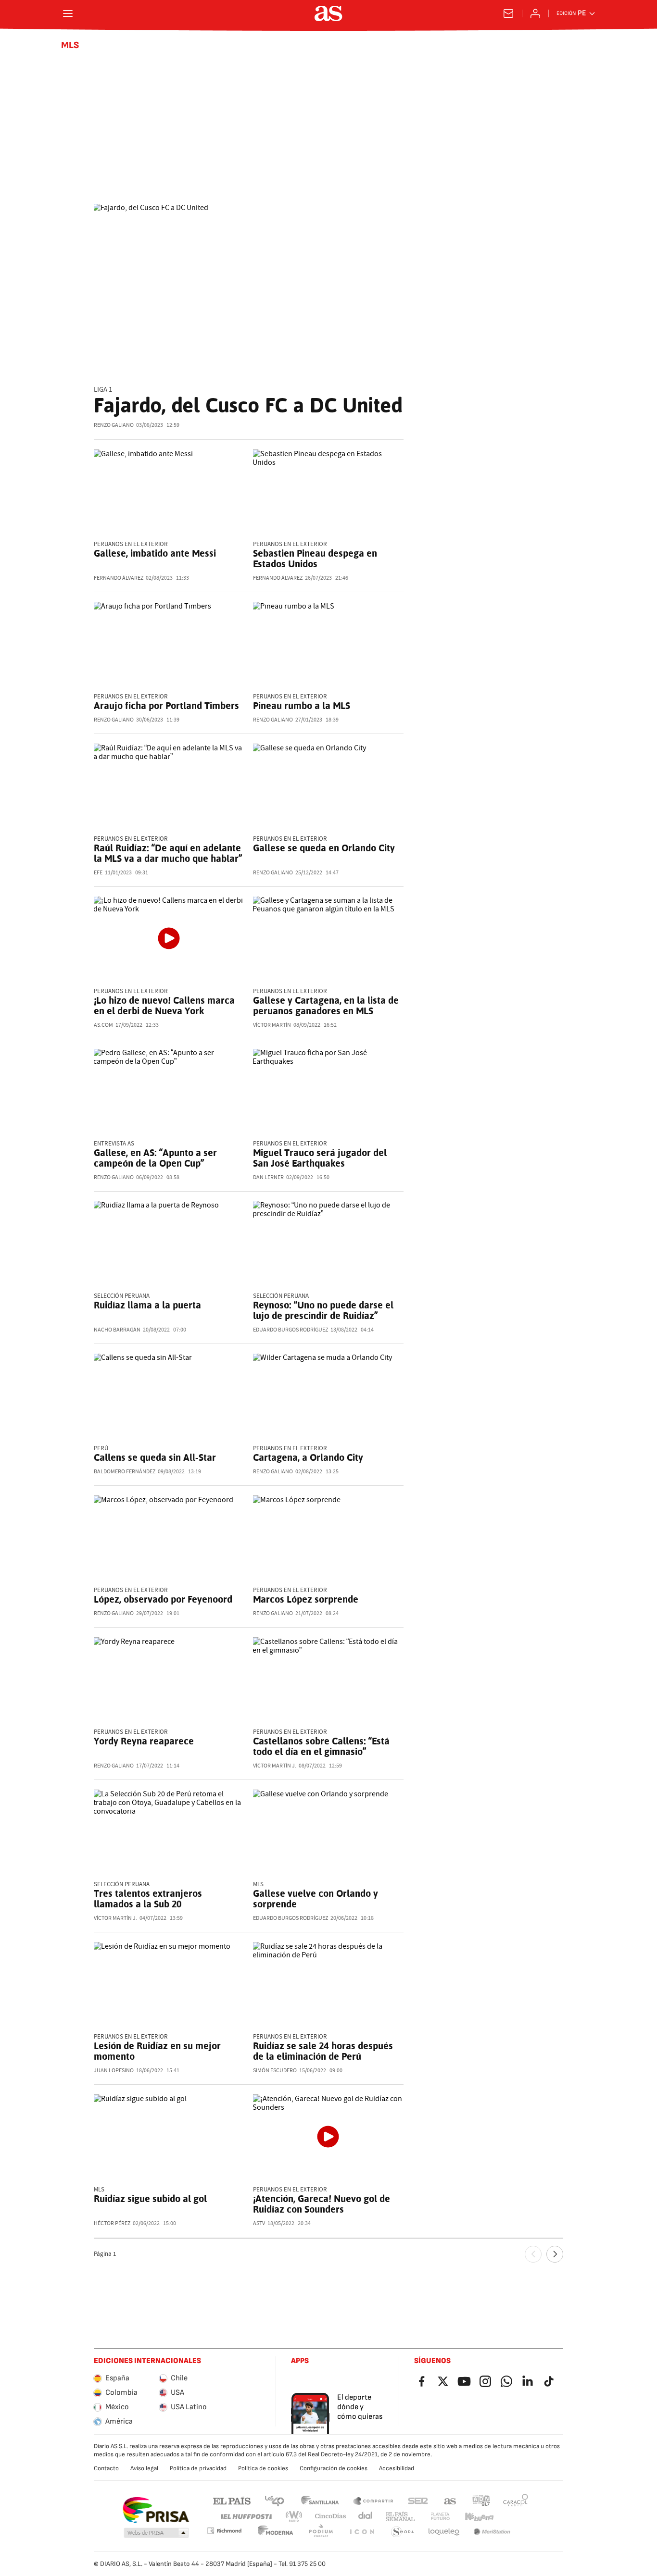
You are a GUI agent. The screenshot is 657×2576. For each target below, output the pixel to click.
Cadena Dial (366, 2517)
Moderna (276, 2532)
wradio (294, 2517)
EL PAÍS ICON (362, 2532)
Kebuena (479, 2517)
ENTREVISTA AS (114, 1144)
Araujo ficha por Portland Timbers (166, 706)
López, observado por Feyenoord (163, 1599)
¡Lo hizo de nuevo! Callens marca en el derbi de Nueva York (164, 1006)
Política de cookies (263, 2468)
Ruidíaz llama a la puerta (147, 1305)
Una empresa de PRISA (156, 2510)
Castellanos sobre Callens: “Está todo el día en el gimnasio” (321, 1746)
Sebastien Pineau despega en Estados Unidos (315, 559)
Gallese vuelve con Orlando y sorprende (316, 1899)
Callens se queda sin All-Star (155, 1457)
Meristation (492, 2532)
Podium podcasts (321, 2532)
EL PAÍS (232, 2500)
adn (481, 2500)
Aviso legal (144, 2468)
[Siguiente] (555, 2254)
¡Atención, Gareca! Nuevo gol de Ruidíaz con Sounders (322, 2204)
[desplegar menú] (68, 13)
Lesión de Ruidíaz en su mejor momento (157, 2051)
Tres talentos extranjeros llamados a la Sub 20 (148, 1899)
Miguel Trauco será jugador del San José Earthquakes (320, 1158)
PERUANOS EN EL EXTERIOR (131, 697)
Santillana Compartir (373, 2500)
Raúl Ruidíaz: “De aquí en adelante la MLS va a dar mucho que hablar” (168, 853)
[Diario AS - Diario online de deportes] (328, 13)
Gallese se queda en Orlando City (324, 848)
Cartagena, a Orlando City (308, 1457)
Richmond (224, 2531)
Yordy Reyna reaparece (144, 1741)
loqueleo (444, 2532)
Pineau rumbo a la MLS (302, 706)
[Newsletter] (508, 13)
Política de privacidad (198, 2468)
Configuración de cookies (334, 2468)
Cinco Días (331, 2517)
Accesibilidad (397, 2468)
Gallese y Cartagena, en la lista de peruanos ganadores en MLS (326, 1006)
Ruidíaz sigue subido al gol (150, 2199)
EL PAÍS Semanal (400, 2517)
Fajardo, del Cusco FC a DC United (248, 405)
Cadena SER (418, 2500)
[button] (156, 2533)
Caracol (516, 2500)
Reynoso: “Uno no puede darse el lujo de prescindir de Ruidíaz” (323, 1310)
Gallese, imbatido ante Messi (155, 553)
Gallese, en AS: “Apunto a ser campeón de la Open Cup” (155, 1158)
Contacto (106, 2468)
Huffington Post (246, 2517)
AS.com (450, 2500)
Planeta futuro (440, 2517)
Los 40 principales (274, 2500)
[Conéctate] (535, 13)
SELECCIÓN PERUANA (122, 1296)
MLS (70, 45)
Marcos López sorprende (306, 1599)
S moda (403, 2532)
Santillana (320, 2500)
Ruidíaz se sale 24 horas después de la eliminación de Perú (323, 2051)
